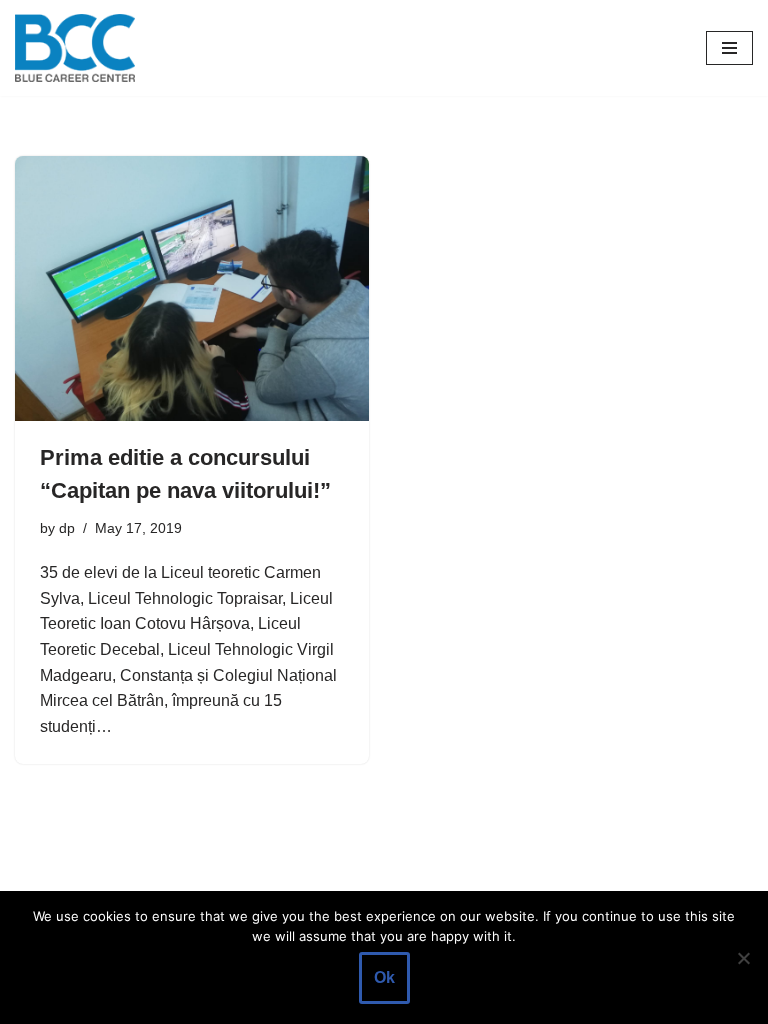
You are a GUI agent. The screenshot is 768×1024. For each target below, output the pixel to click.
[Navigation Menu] (729, 48)
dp (67, 528)
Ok (384, 977)
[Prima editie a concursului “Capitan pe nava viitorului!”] (192, 289)
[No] (743, 958)
